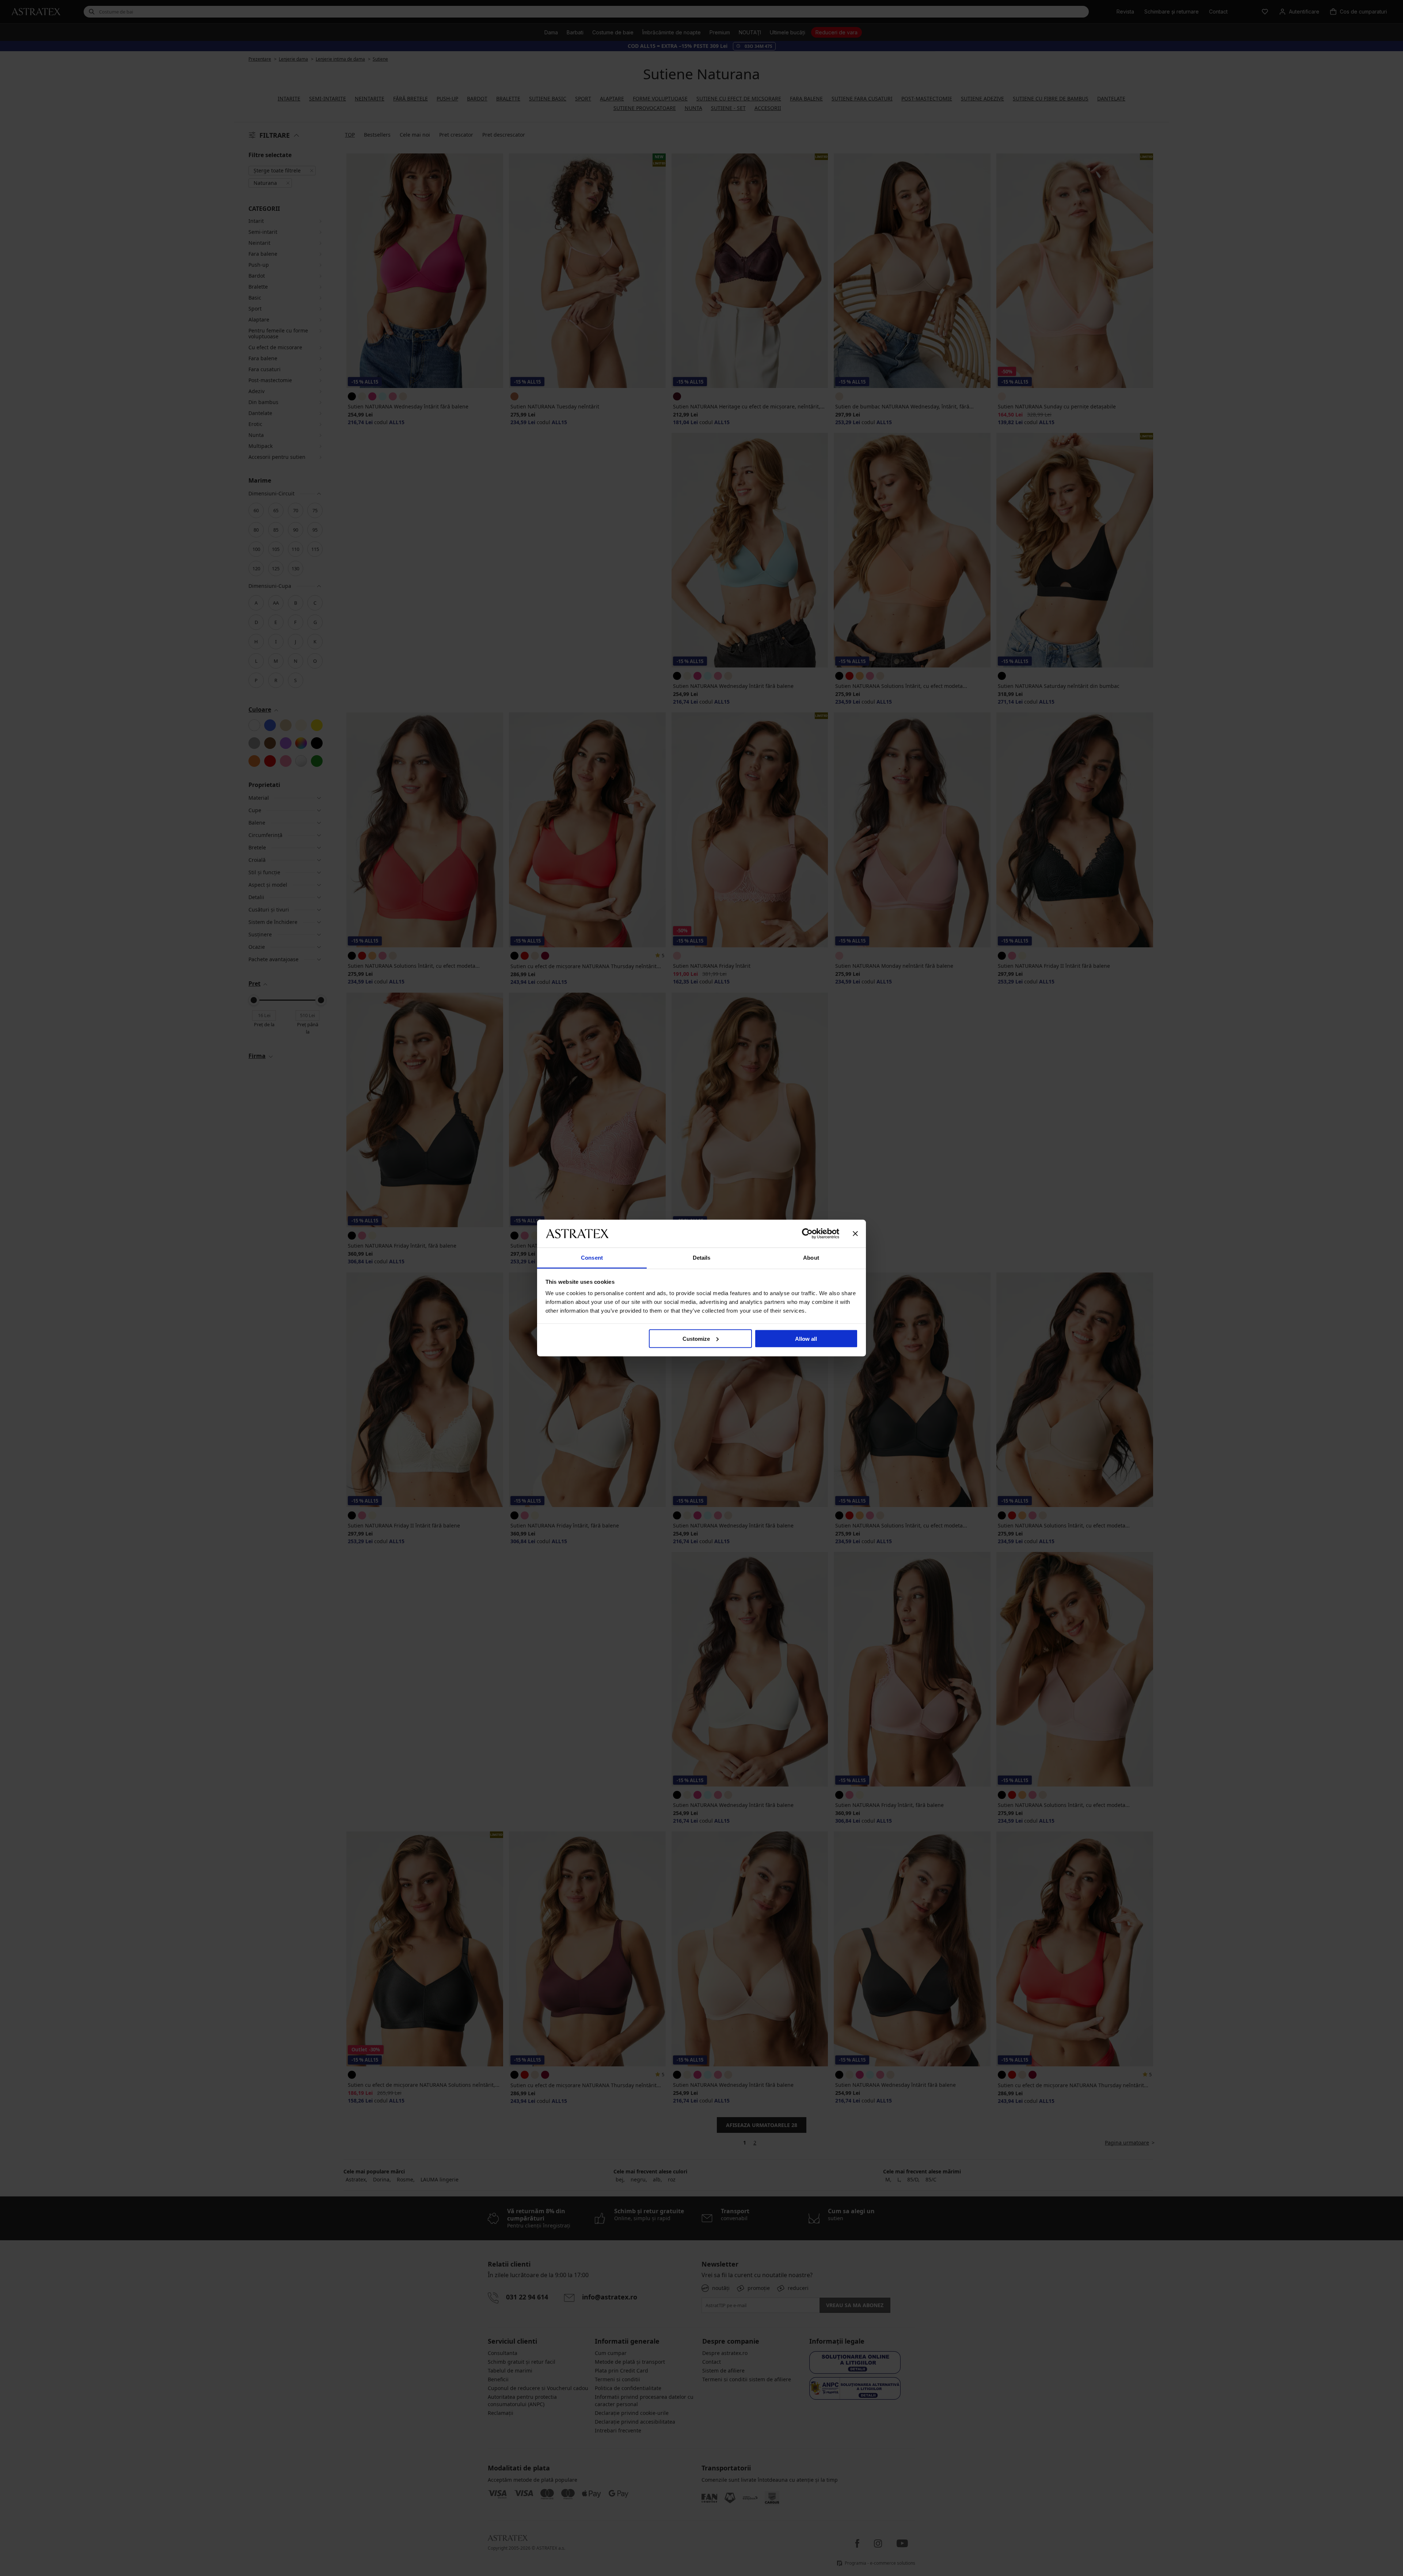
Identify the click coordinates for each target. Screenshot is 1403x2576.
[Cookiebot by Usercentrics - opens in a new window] (807, 1233)
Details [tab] (702, 1258)
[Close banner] (855, 1233)
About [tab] (811, 1258)
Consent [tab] (592, 1258)
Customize (696, 1338)
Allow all (806, 1338)
